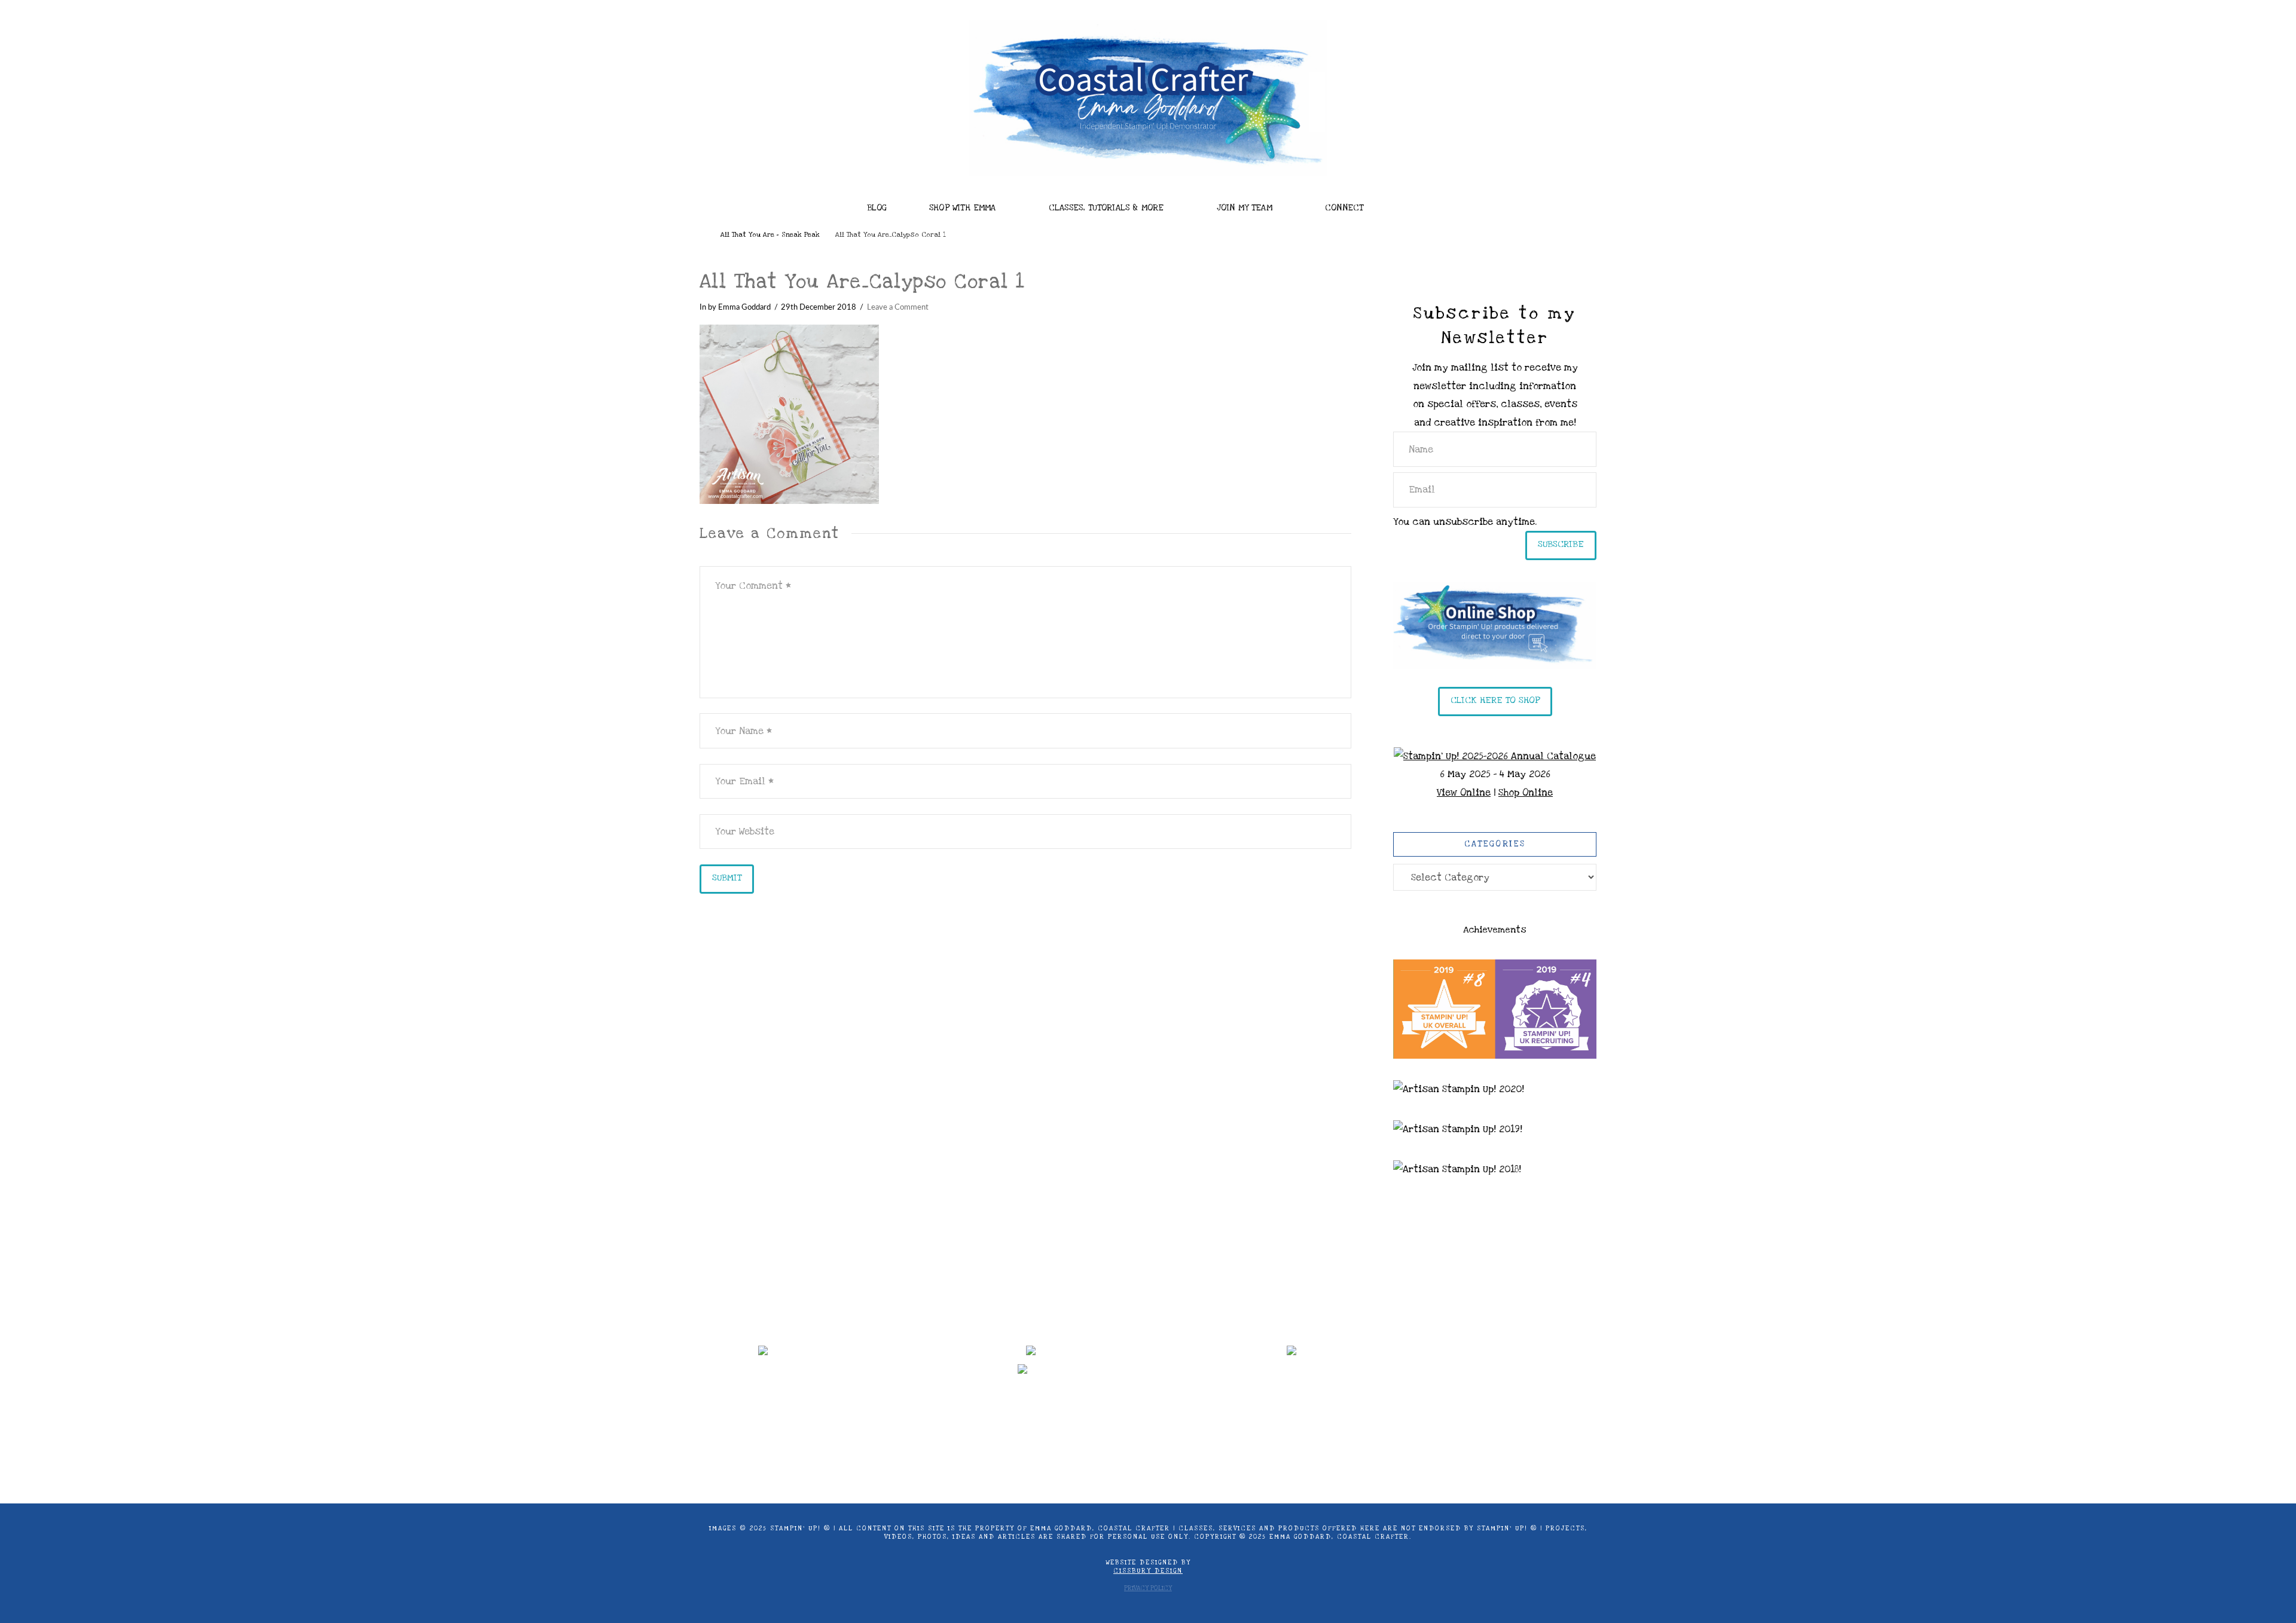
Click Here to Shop (1495, 700)
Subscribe (1561, 544)
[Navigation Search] (1423, 204)
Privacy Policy (1148, 1588)
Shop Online (1526, 793)
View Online (1464, 793)
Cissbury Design (1148, 1571)
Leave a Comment (898, 307)
